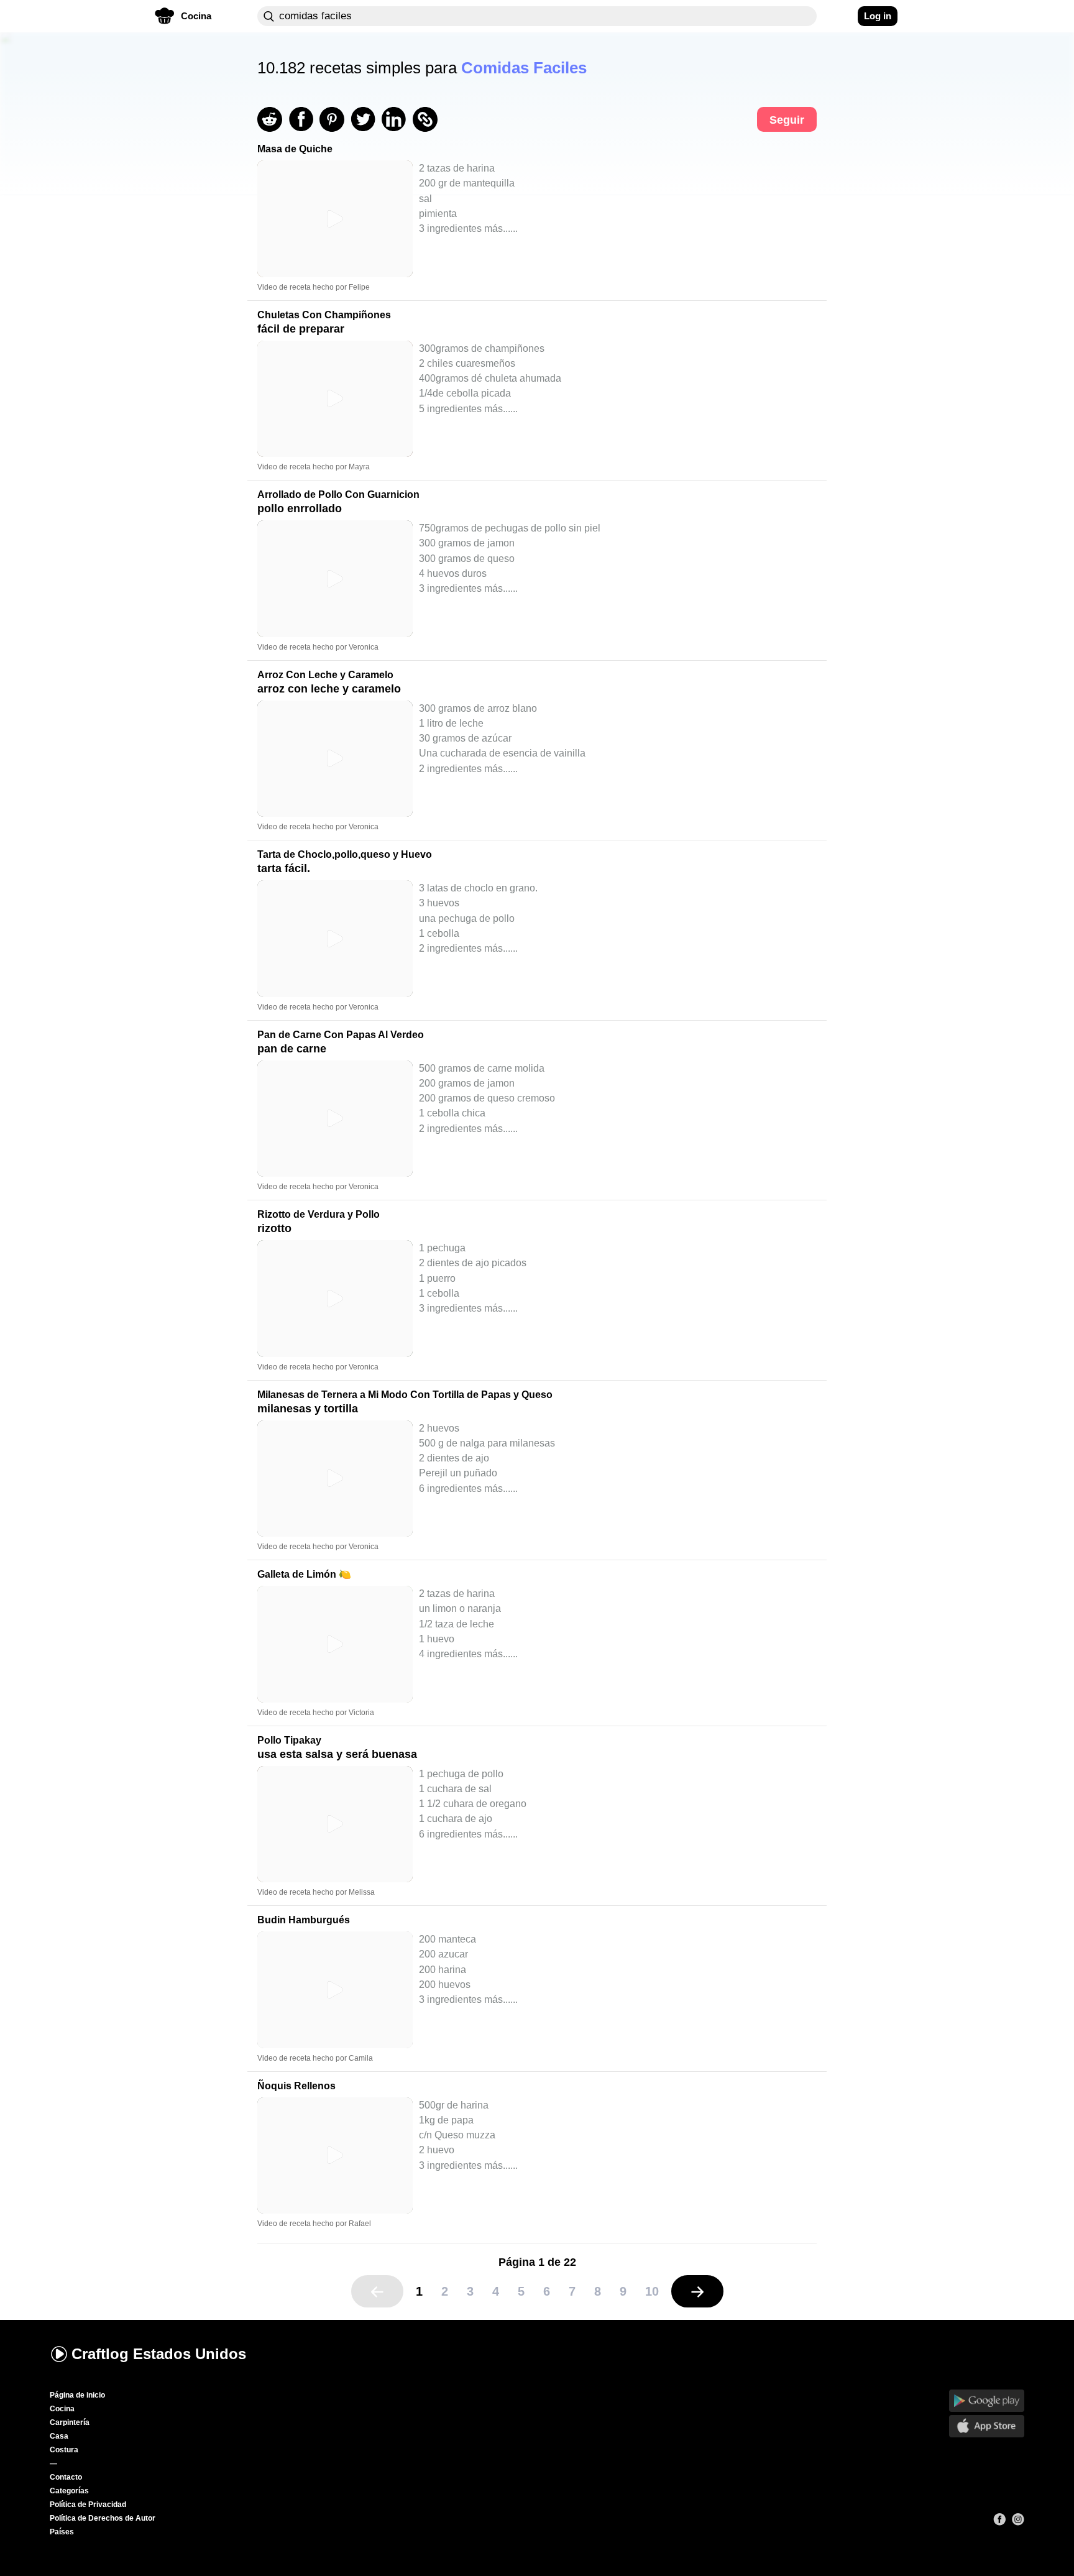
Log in (878, 16)
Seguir (787, 120)
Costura (64, 2450)
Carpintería (70, 2422)
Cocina (62, 2409)
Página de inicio (77, 2395)
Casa (59, 2436)
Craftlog (159, 2354)
